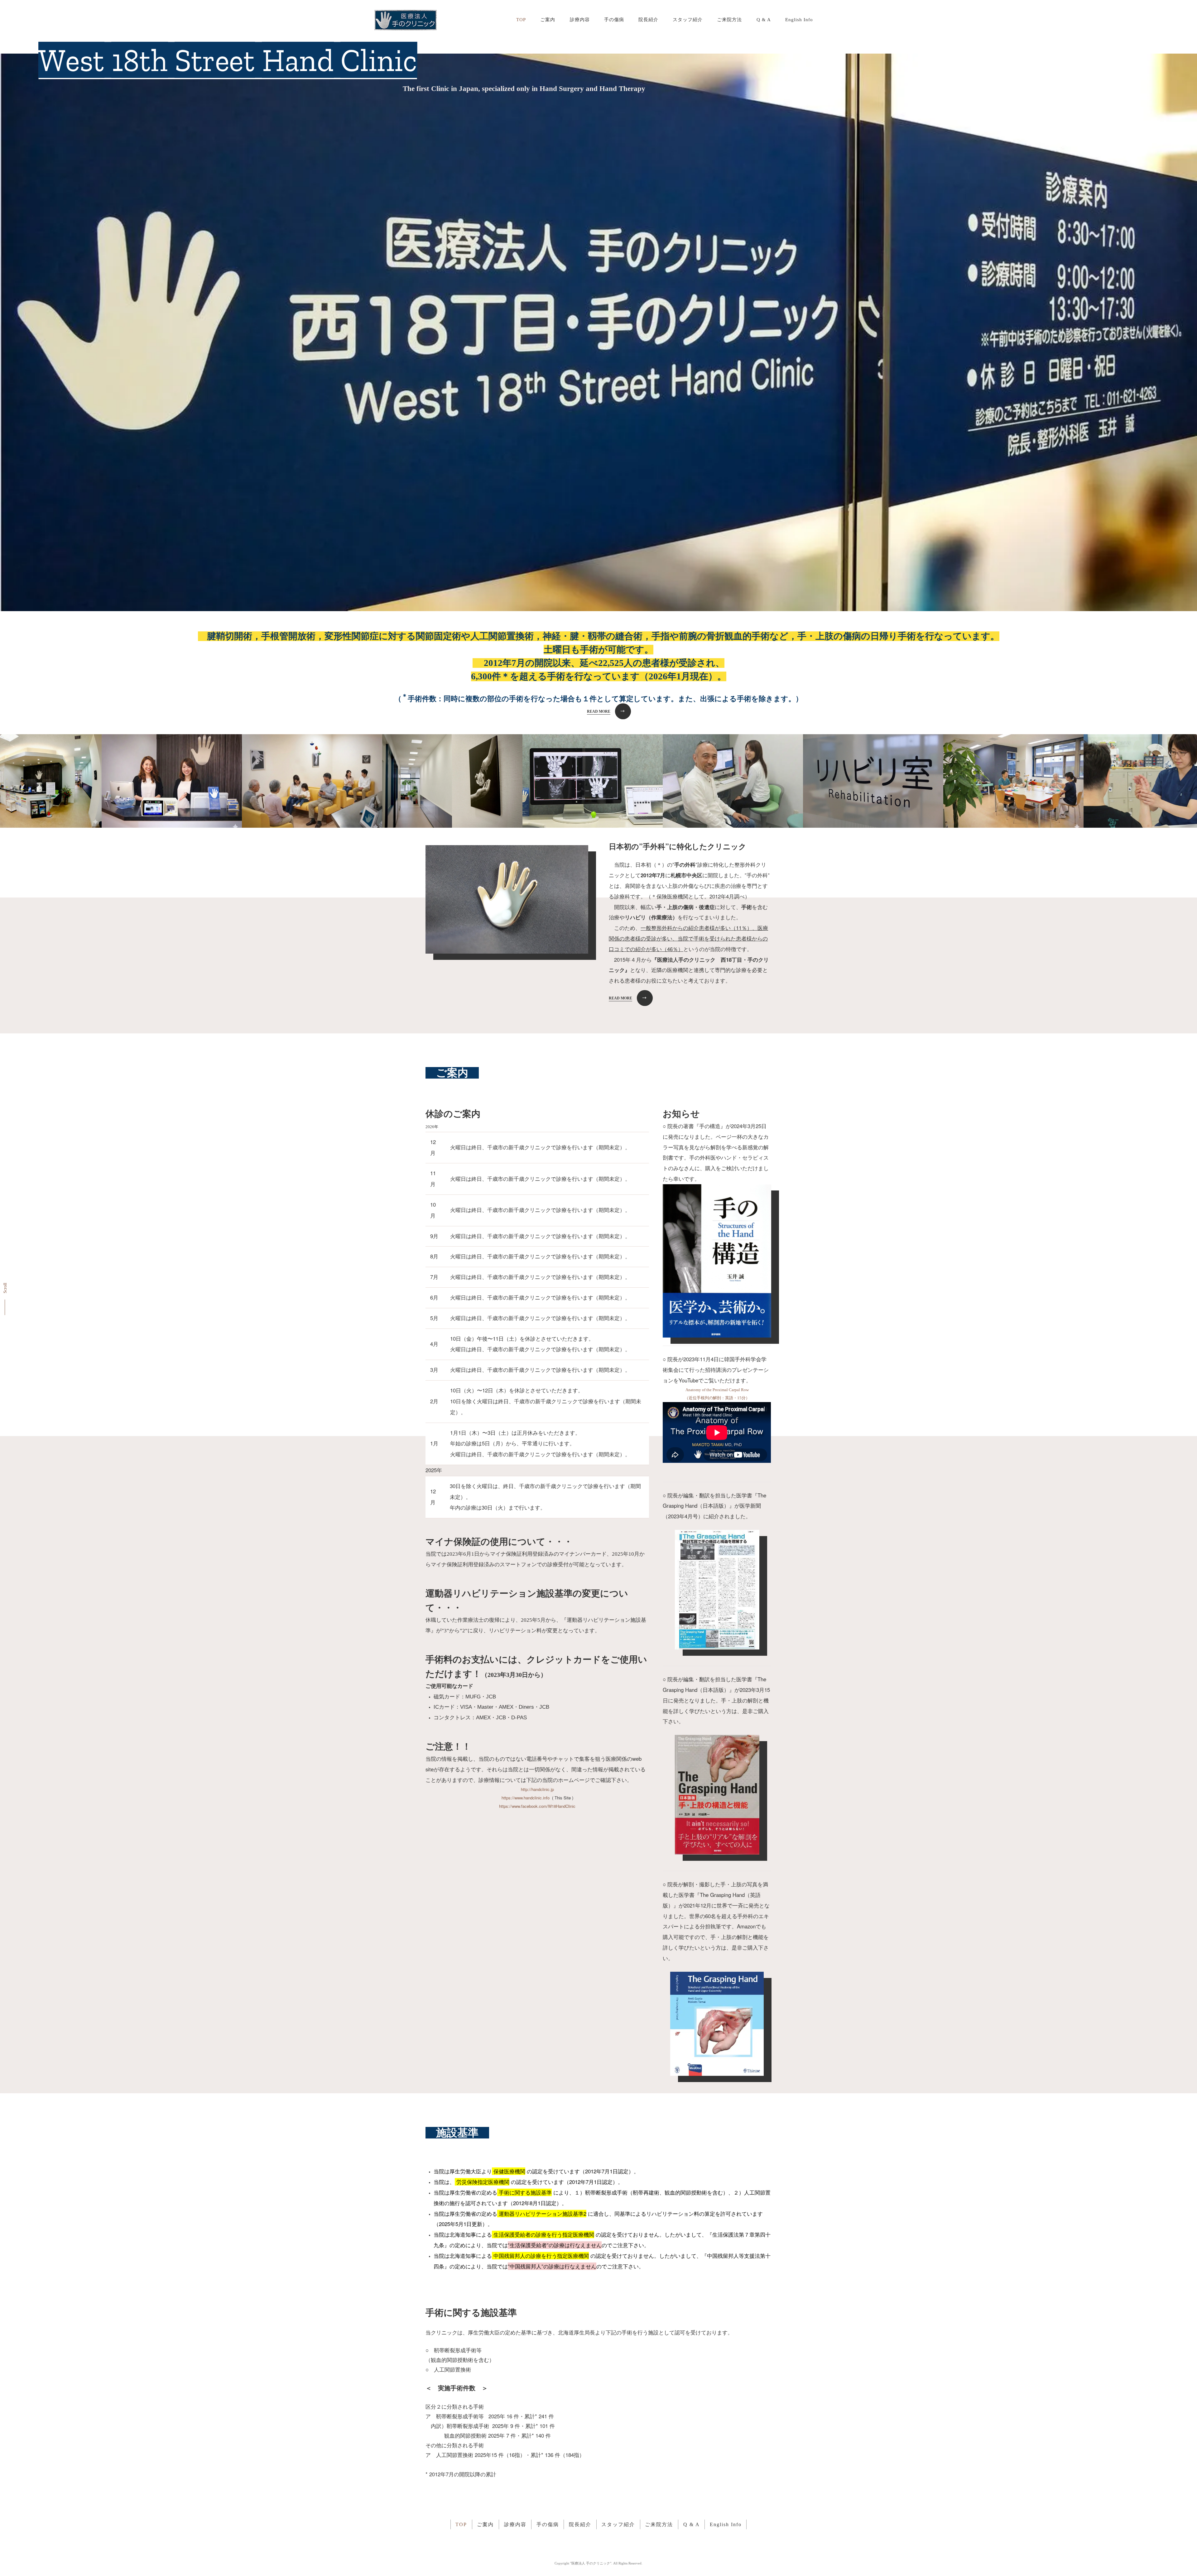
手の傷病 (614, 19)
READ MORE (599, 711)
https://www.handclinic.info (526, 1798)
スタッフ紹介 (688, 19)
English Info (799, 19)
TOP (521, 19)
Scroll (5, 1288)
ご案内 (548, 19)
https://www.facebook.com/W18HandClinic (537, 1806)
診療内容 (580, 19)
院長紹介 (648, 19)
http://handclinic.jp (537, 1789)
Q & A (764, 19)
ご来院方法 (729, 19)
